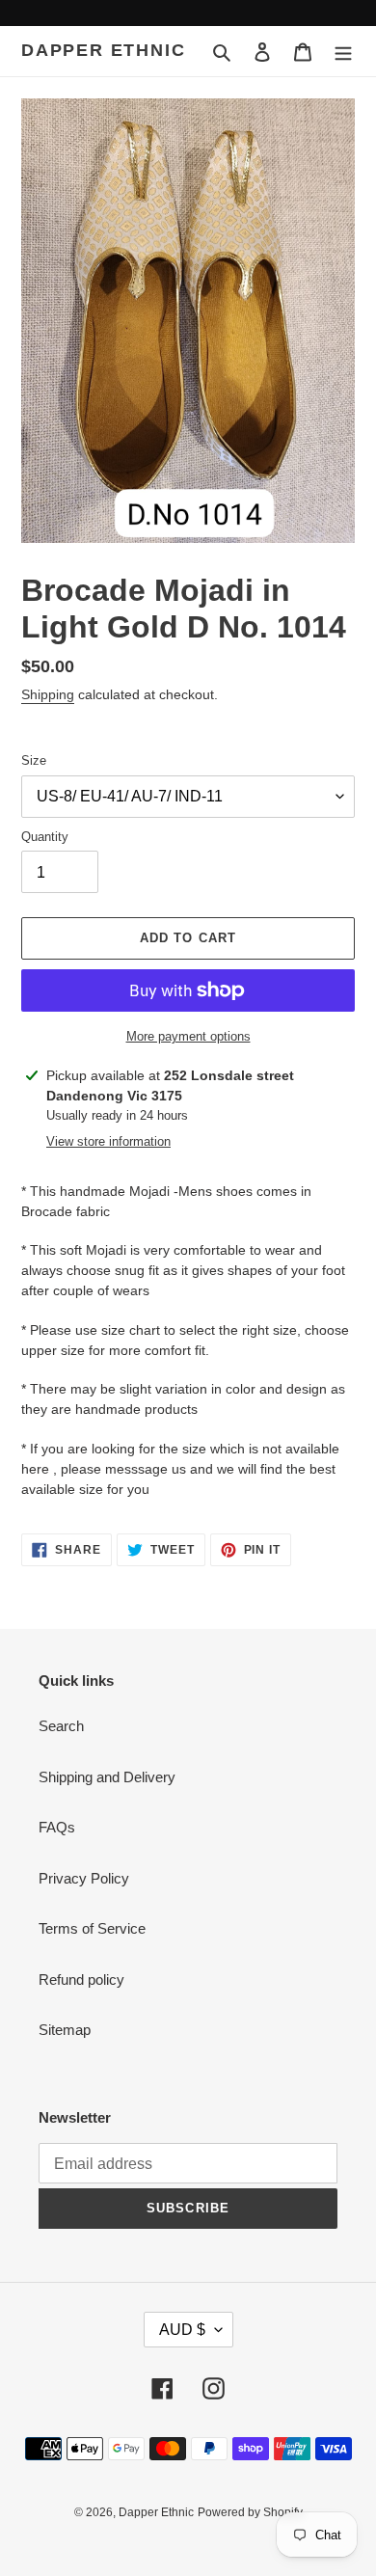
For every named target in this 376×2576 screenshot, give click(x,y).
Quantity (45, 837)
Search (61, 1726)
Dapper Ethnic (103, 50)
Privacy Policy (84, 1878)
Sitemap (65, 2030)
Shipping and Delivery (107, 1777)
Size (34, 760)
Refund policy (81, 1979)
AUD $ (182, 2330)
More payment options (188, 1036)
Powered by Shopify (250, 2512)
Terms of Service (92, 1928)
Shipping (48, 694)
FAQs (57, 1827)
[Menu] (343, 52)
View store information (108, 1141)
